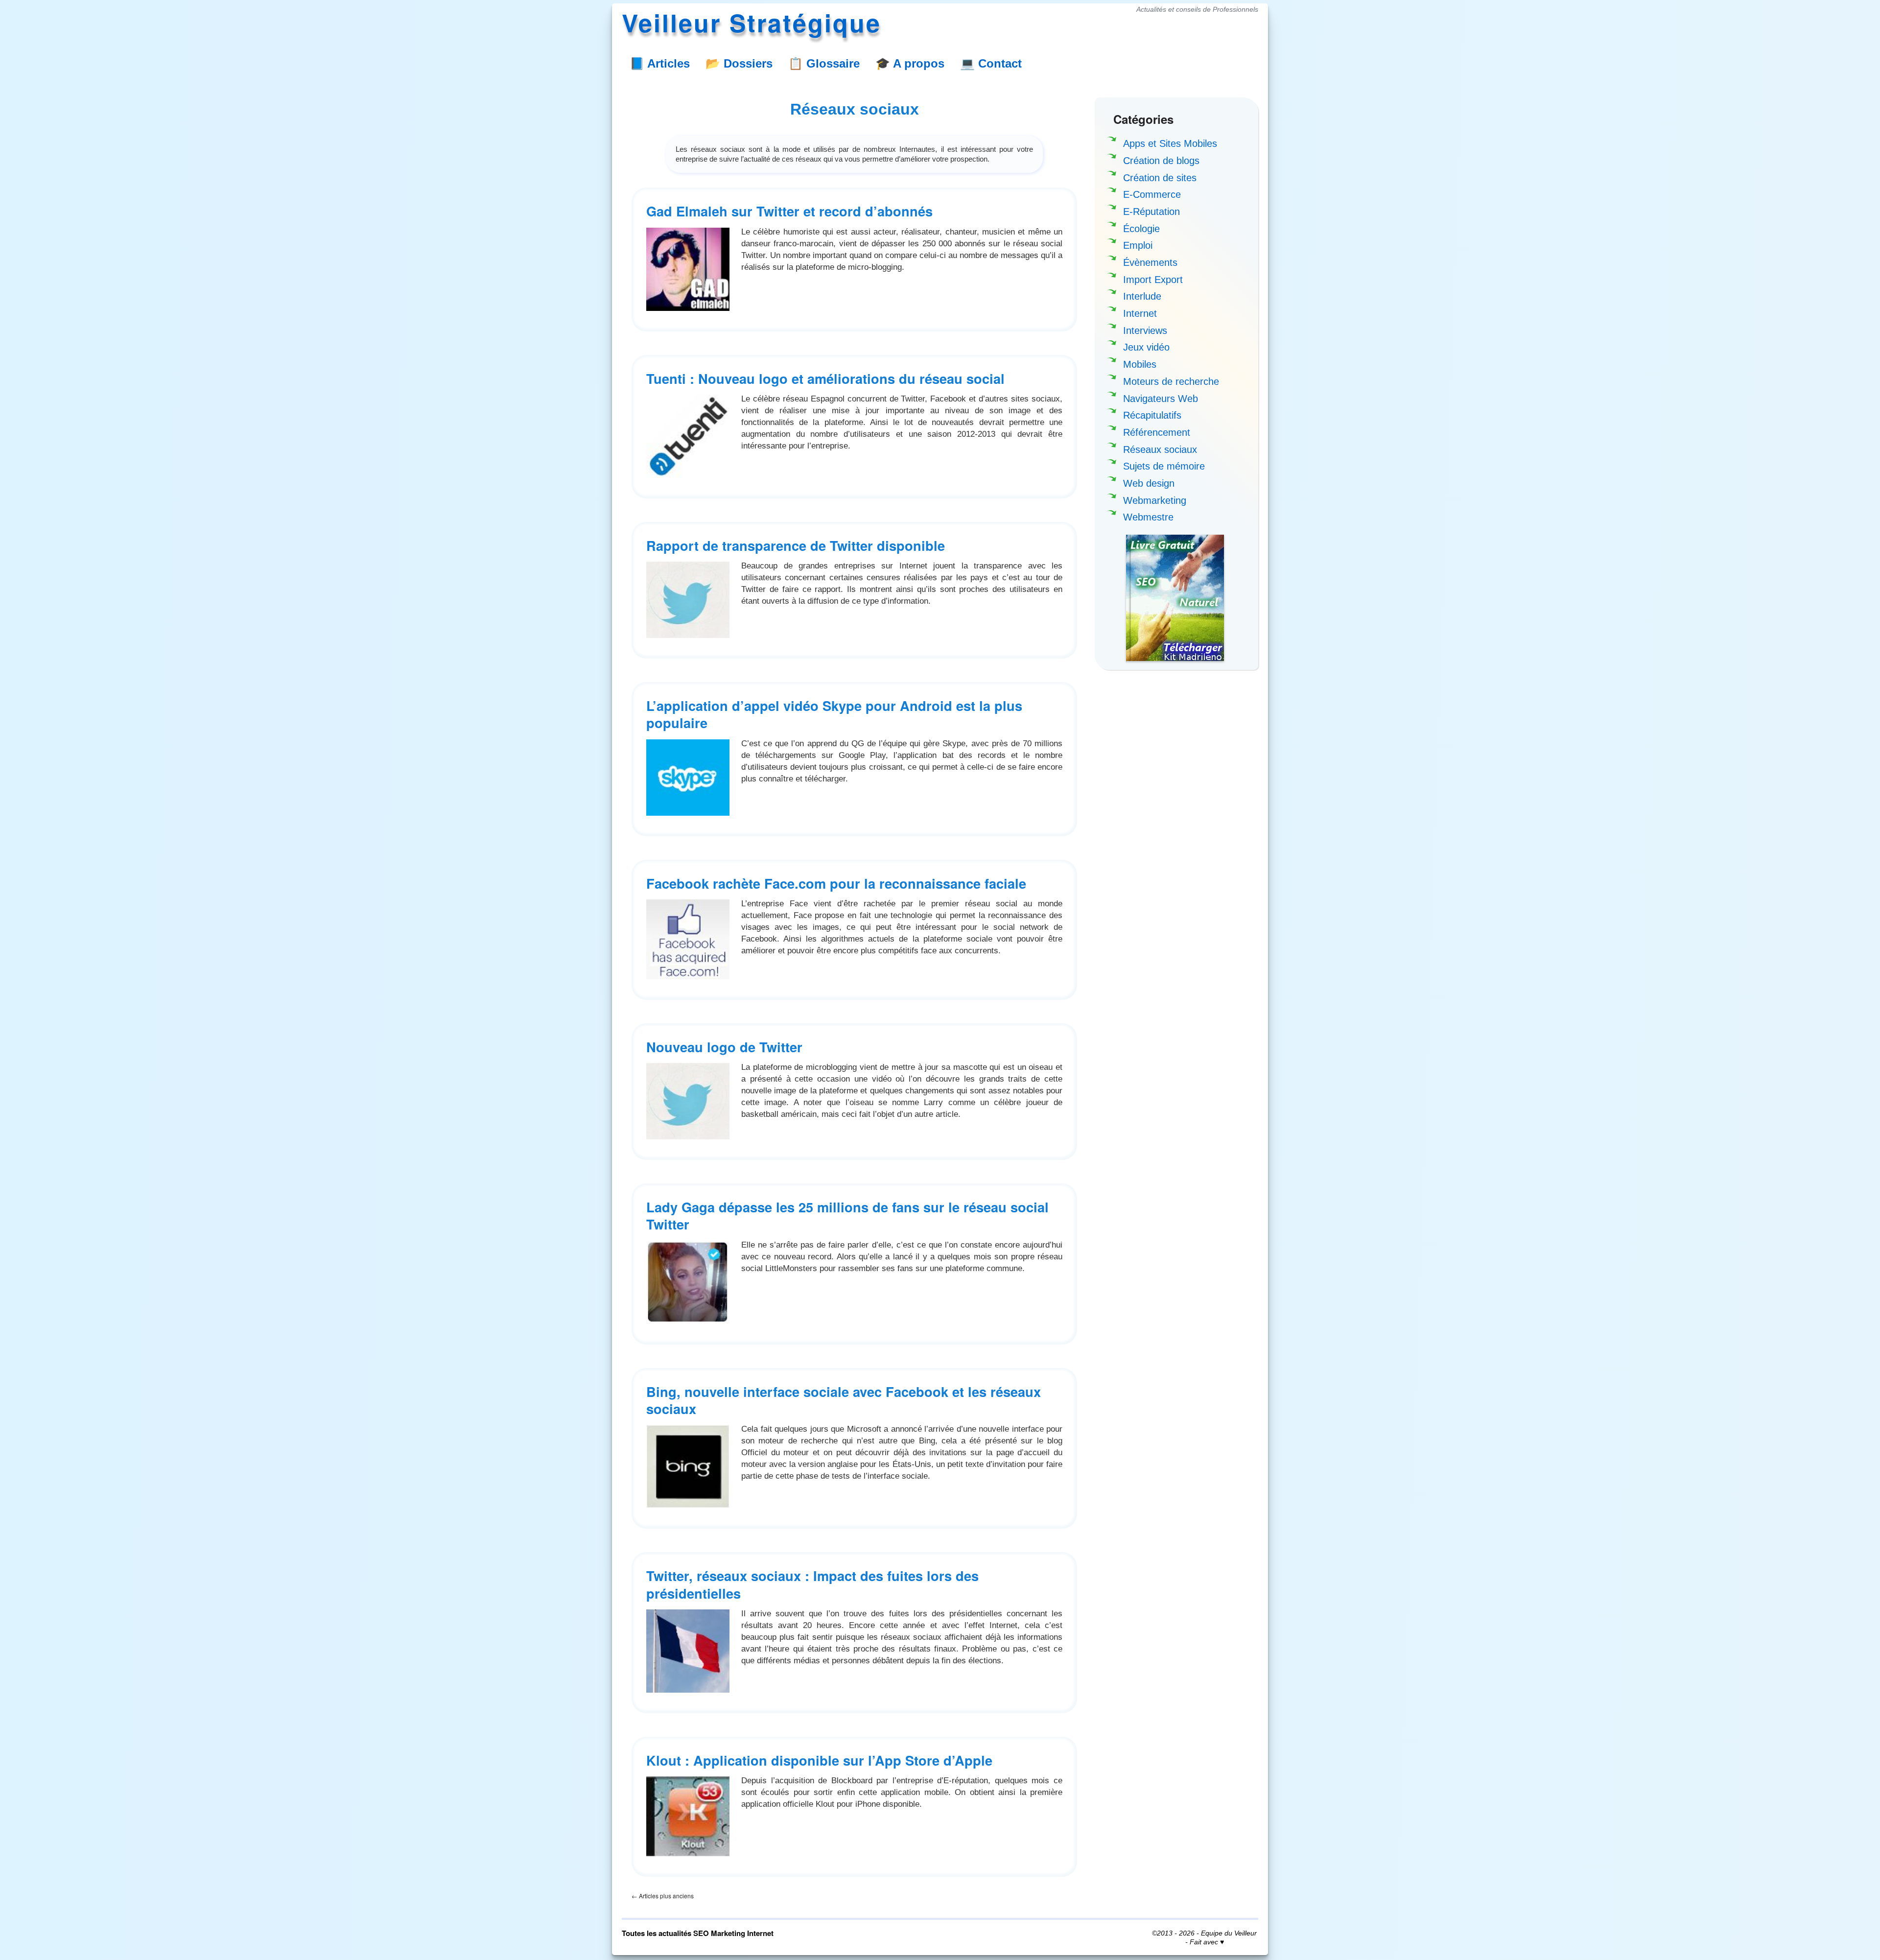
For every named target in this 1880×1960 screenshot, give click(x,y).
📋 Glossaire (824, 63)
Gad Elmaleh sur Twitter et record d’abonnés (789, 211)
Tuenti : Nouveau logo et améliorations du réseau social (825, 378)
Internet (1140, 313)
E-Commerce (1152, 194)
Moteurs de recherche (1171, 381)
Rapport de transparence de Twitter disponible (796, 545)
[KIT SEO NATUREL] (1175, 598)
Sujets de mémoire (1164, 466)
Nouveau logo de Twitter (724, 1047)
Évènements (1150, 262)
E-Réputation (1151, 212)
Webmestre (1148, 517)
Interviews (1145, 331)
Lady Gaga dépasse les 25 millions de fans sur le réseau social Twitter (847, 1215)
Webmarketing (1155, 500)
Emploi (1138, 245)
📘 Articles (660, 63)
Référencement (1157, 432)
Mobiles (1140, 364)
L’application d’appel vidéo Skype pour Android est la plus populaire (834, 714)
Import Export (1153, 280)
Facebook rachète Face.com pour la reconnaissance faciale (836, 883)
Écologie (1141, 229)
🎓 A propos (910, 63)
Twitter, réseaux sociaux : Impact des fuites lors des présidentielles (812, 1584)
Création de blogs (1161, 161)
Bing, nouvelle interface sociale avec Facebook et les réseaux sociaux (844, 1400)
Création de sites (1160, 178)
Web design (1149, 483)
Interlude (1142, 296)
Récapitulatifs (1152, 415)
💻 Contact (991, 63)
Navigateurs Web (1161, 399)
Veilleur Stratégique (752, 22)
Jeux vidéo (1146, 347)
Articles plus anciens (663, 1896)
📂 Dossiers (739, 63)
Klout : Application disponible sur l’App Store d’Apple (819, 1760)
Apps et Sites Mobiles (1170, 143)
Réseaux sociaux (1160, 449)
